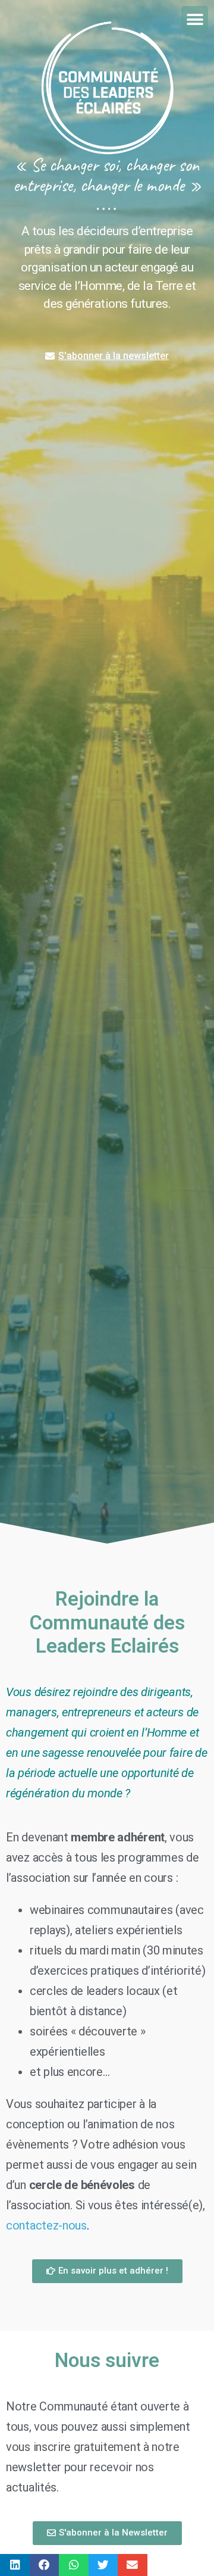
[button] (195, 19)
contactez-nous (46, 2225)
